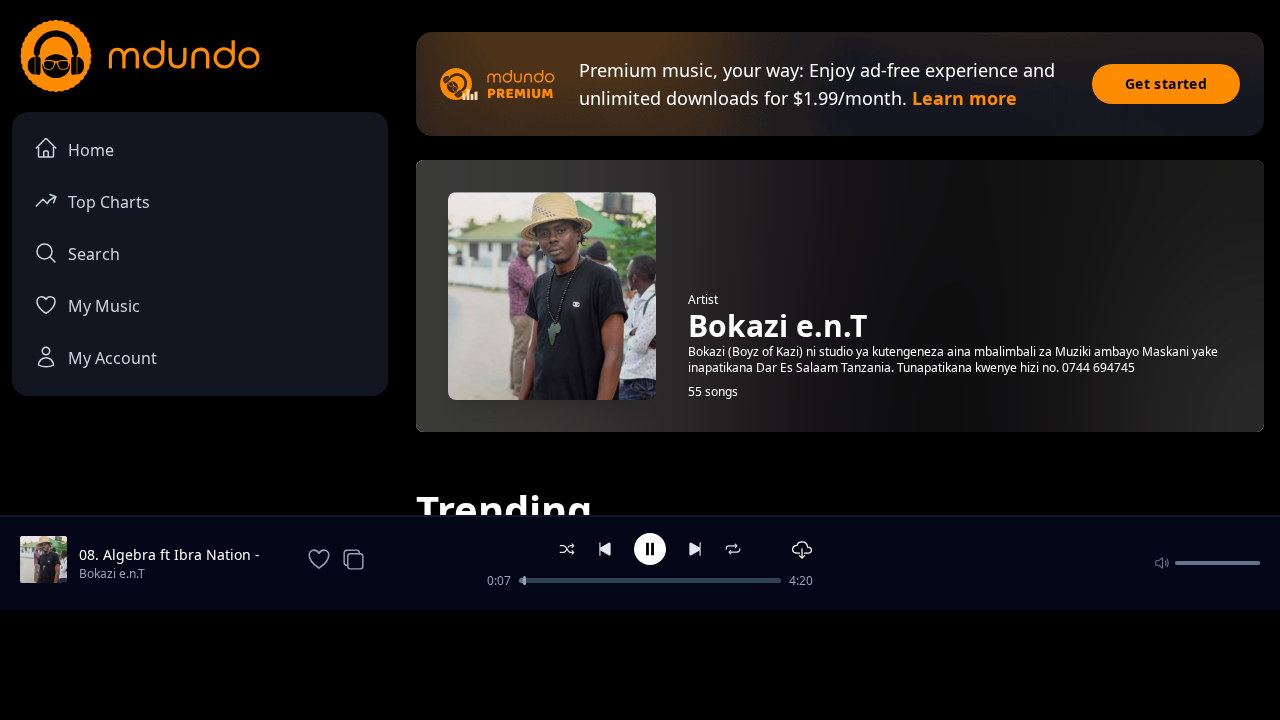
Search (94, 254)
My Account (112, 358)
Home (91, 150)
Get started (1166, 83)
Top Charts (109, 202)
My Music (104, 306)
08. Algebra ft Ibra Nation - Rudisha (169, 555)
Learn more (964, 98)
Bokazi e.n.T (112, 573)
